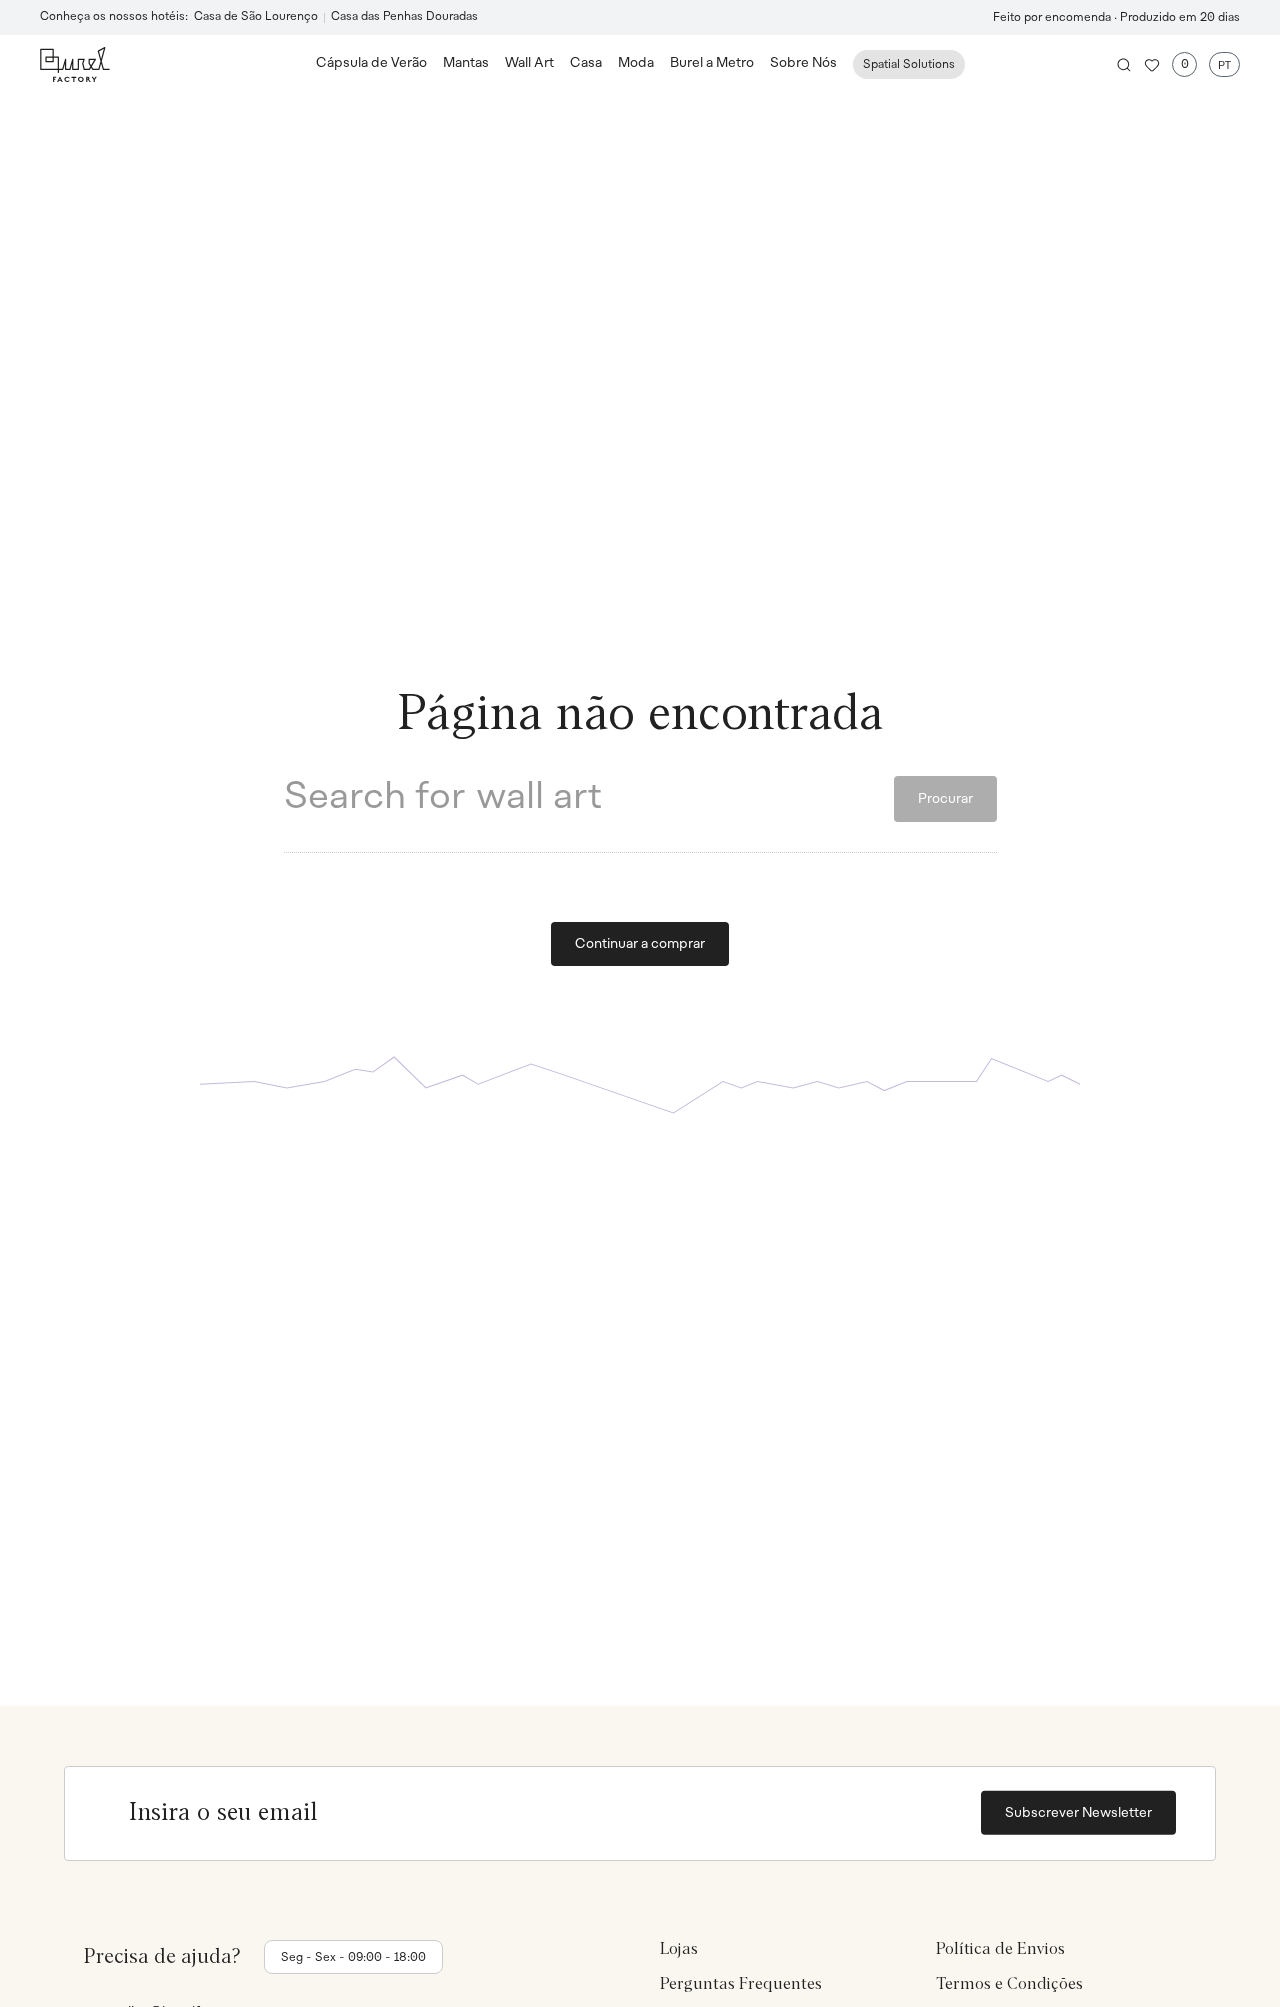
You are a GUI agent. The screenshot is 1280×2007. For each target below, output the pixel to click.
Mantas (466, 63)
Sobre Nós (803, 63)
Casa (586, 63)
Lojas (679, 1949)
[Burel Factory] (178, 64)
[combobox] (589, 799)
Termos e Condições (1009, 1985)
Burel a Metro (712, 63)
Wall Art (529, 63)
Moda (636, 63)
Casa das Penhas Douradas (404, 17)
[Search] (1124, 65)
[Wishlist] (1152, 65)
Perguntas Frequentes (741, 1985)
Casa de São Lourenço (256, 17)
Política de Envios (1000, 1949)
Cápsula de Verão (371, 63)
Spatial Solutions (909, 65)
